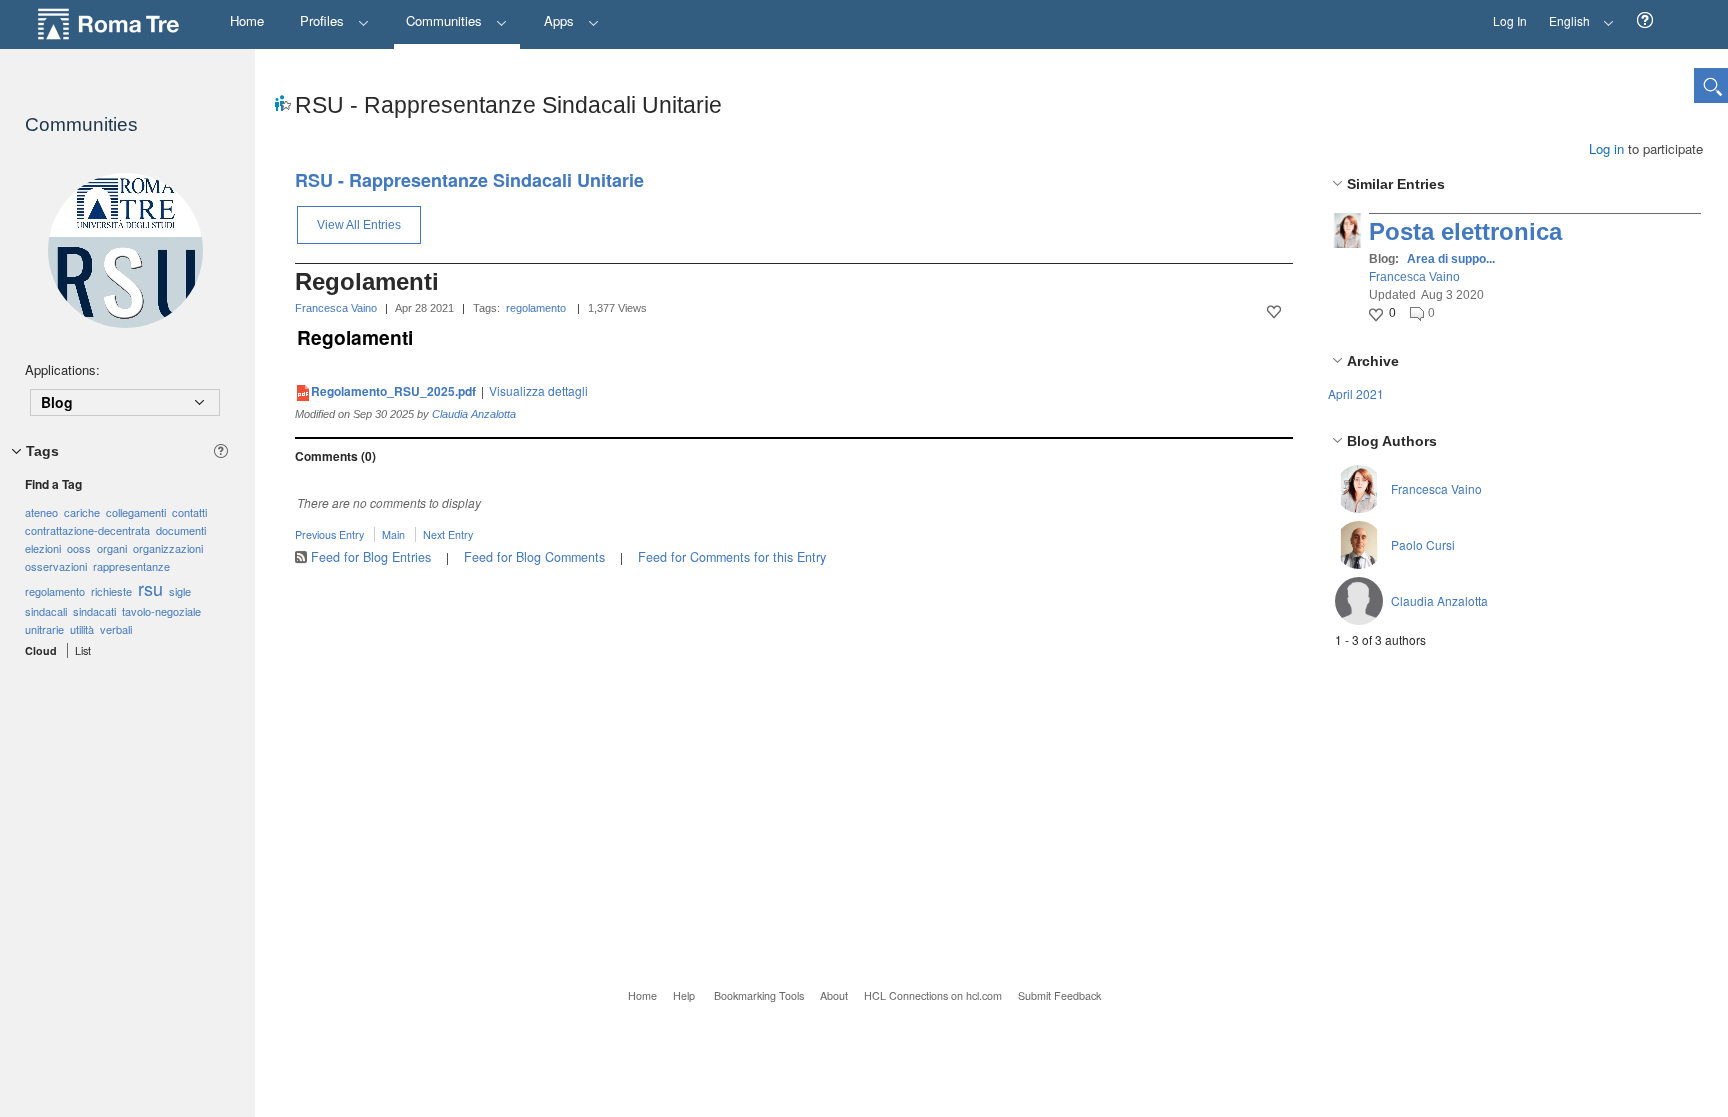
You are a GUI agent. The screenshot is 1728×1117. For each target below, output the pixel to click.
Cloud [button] (41, 650)
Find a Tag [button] (53, 484)
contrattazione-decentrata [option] (87, 530)
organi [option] (112, 548)
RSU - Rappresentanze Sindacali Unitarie (469, 180)
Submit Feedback (1059, 995)
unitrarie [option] (44, 629)
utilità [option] (82, 629)
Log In (1510, 20)
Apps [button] (561, 20)
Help (684, 995)
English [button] (1564, 14)
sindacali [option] (46, 611)
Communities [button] (446, 20)
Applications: (62, 369)
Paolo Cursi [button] (1423, 544)
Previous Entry (329, 534)
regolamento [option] (55, 591)
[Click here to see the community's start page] (125, 250)
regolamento (536, 308)
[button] (1645, 20)
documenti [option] (181, 530)
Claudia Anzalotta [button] (1439, 600)
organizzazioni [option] (168, 548)
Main (393, 534)
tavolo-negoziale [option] (161, 611)
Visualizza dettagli (538, 390)
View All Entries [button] (359, 225)
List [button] (83, 650)
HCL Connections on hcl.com (933, 995)
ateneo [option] (41, 512)
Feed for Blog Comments (534, 557)
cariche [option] (82, 512)
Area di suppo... (1451, 259)
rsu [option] (150, 588)
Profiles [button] (324, 20)
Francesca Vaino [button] (1414, 277)
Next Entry (448, 534)
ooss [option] (79, 548)
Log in (1606, 148)
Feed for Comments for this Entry (732, 557)
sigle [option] (180, 591)
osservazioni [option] (56, 566)
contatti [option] (189, 512)
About (834, 995)
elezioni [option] (43, 548)
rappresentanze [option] (131, 566)
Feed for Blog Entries (371, 557)
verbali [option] (116, 629)
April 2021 (1356, 393)
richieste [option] (111, 591)
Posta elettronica (1465, 231)
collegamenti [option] (136, 512)
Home (642, 995)
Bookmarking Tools (759, 995)
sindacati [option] (94, 611)
